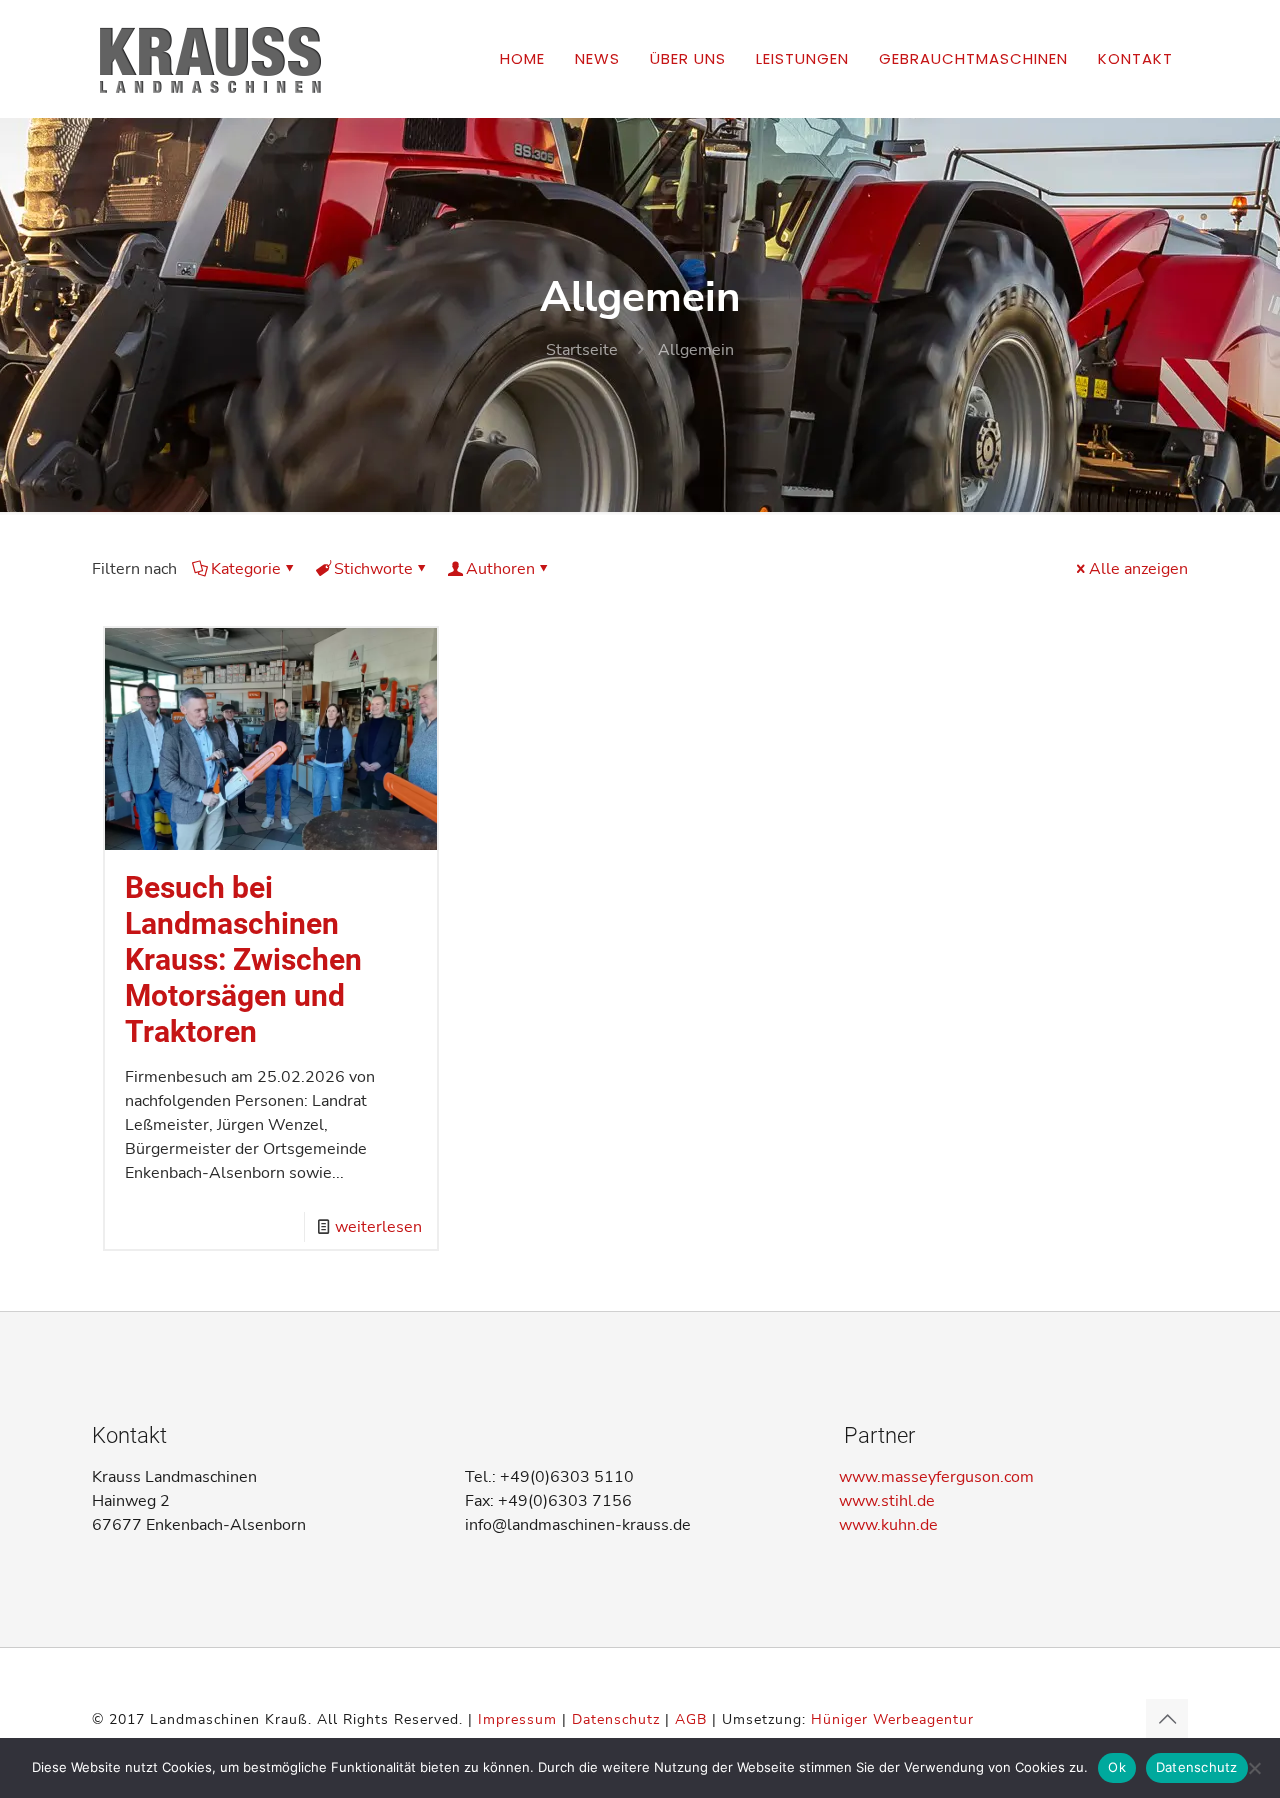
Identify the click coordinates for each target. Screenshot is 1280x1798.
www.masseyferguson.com (936, 1477)
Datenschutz (616, 1719)
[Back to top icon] (1167, 1720)
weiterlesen (378, 1227)
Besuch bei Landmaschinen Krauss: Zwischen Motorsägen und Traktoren (243, 959)
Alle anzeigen (1138, 569)
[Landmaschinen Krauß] (209, 58)
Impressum (517, 1719)
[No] (1255, 1768)
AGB (691, 1719)
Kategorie (246, 569)
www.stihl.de (887, 1501)
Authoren (500, 569)
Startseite (582, 350)
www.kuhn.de (888, 1525)
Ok (1117, 1767)
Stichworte (373, 569)
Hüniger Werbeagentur (892, 1719)
